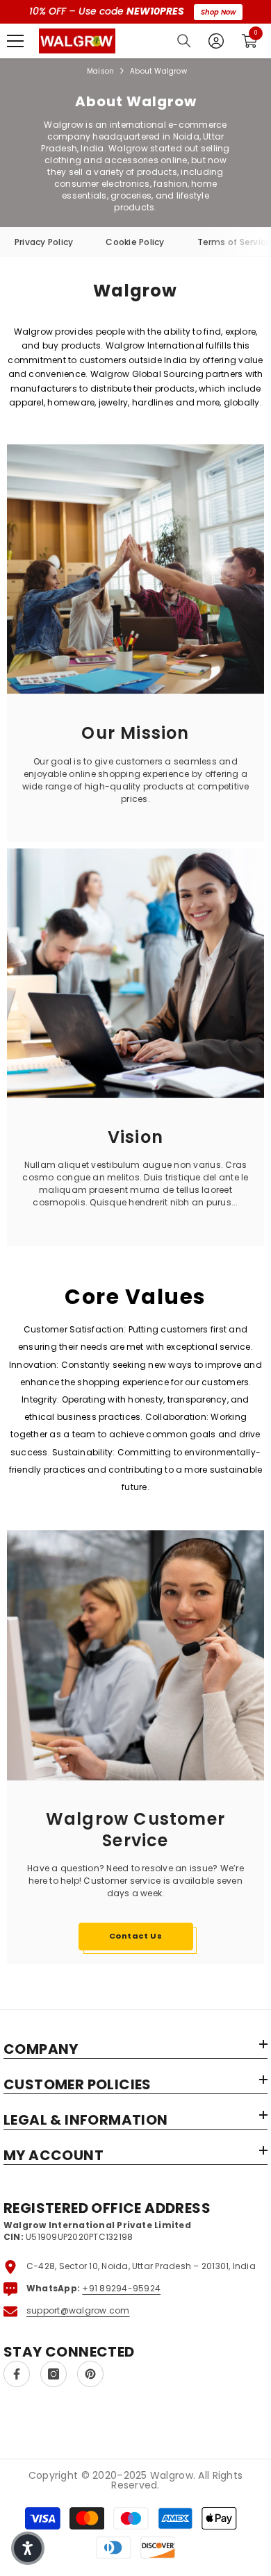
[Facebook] (17, 2374)
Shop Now (218, 12)
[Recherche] (184, 41)
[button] (28, 2548)
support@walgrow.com (78, 2310)
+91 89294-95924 (121, 2288)
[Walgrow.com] (135, 964)
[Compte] (216, 41)
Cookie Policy (135, 242)
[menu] (15, 41)
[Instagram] (54, 2374)
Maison (100, 71)
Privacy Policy (44, 242)
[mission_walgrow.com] (135, 560)
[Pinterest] (90, 2374)
